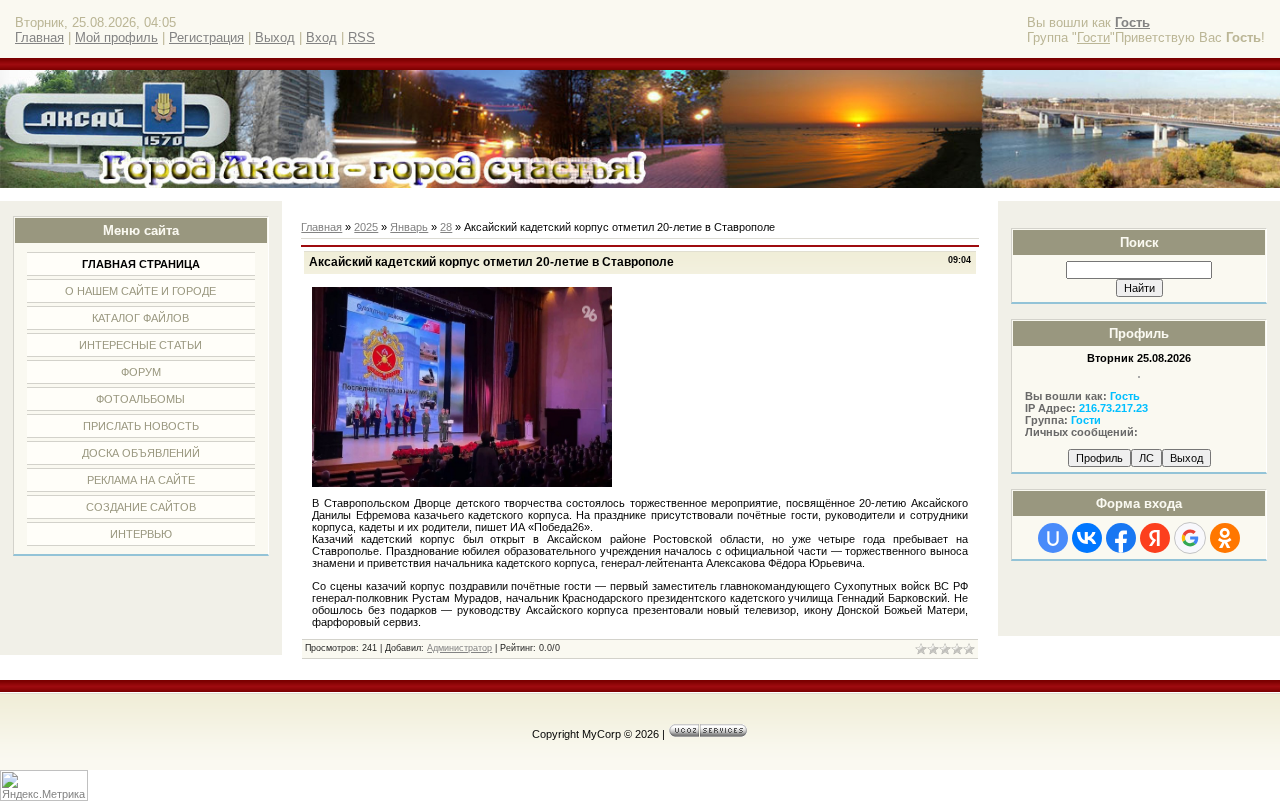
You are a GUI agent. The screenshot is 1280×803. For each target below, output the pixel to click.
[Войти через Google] (1190, 538)
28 (446, 227)
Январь (409, 227)
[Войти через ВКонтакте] (1087, 538)
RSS (361, 37)
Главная (39, 37)
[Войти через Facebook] (1121, 538)
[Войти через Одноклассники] (1225, 538)
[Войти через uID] (1053, 538)
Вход (321, 37)
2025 (366, 227)
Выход (275, 37)
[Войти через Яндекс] (1155, 538)
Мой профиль (116, 37)
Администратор (459, 648)
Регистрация (206, 37)
